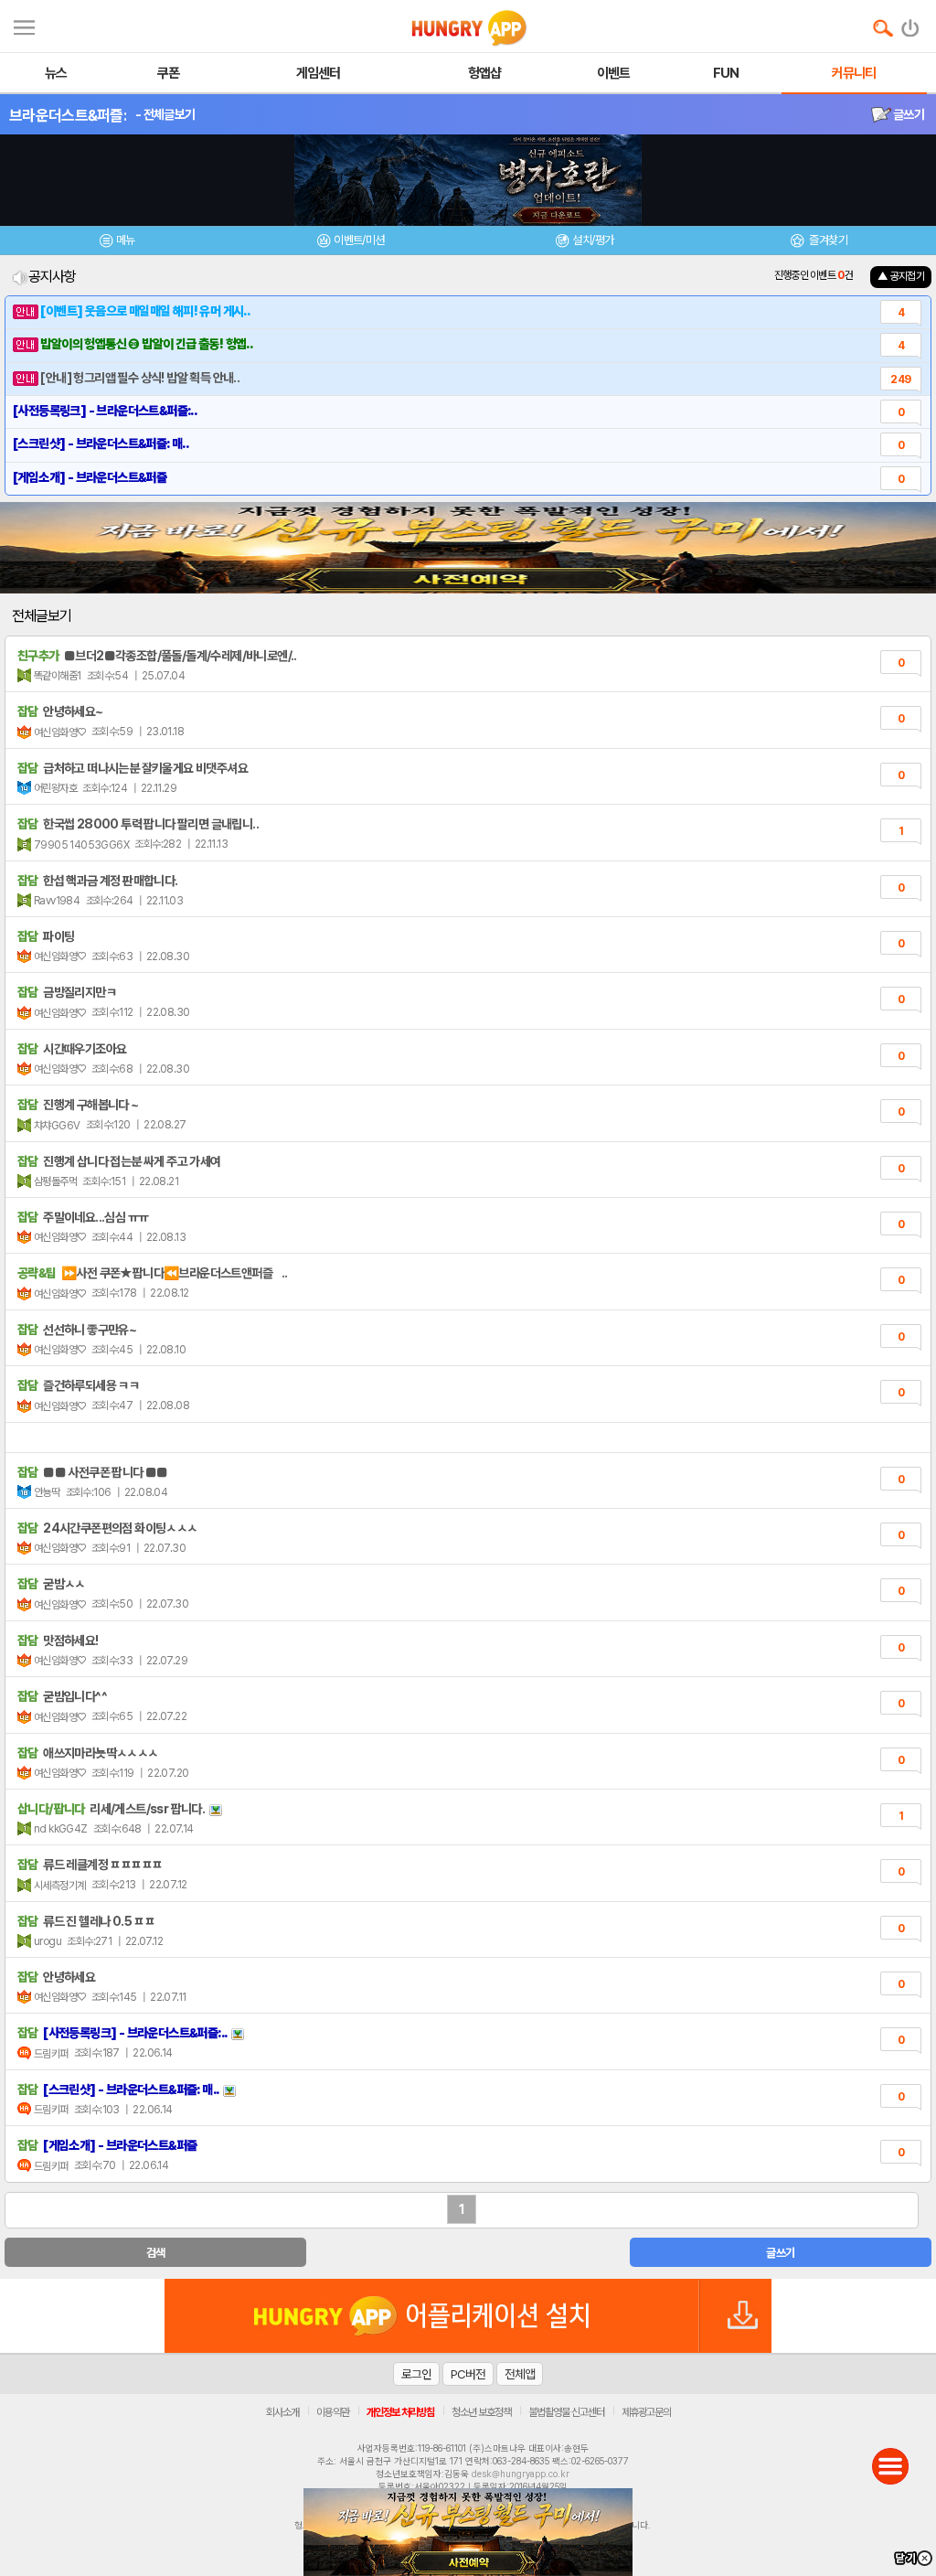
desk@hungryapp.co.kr (521, 2474)
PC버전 (468, 2374)
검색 (156, 2253)
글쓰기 (908, 114)
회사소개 (282, 2412)
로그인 (416, 2374)
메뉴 (126, 240)
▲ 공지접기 (901, 276)
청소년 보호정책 (481, 2412)
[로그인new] (911, 24)
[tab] (117, 243)
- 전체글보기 (165, 114)
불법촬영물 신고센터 (566, 2412)
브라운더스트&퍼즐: (68, 115)
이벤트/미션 (359, 240)
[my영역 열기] (24, 25)
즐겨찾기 (827, 240)
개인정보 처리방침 (400, 2412)
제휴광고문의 (646, 2412)
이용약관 (333, 2412)
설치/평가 (593, 240)
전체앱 (520, 2374)
